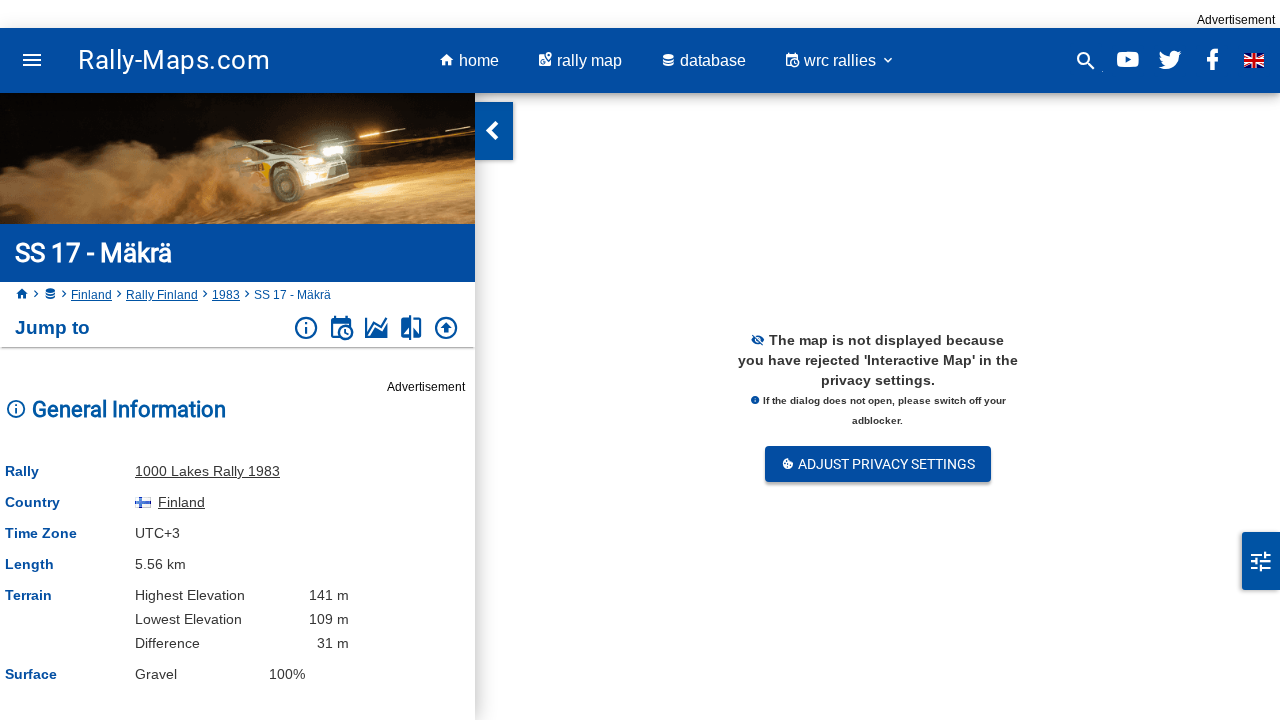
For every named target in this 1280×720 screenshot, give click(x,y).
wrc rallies (840, 60)
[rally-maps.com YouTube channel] (1128, 60)
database (711, 60)
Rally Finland (162, 295)
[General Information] (306, 328)
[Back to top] (446, 328)
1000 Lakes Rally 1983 (207, 471)
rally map (587, 60)
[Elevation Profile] (376, 328)
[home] (22, 295)
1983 (226, 295)
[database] (50, 295)
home (477, 60)
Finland (91, 295)
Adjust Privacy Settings (885, 464)
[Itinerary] (341, 328)
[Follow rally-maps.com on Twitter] (1170, 60)
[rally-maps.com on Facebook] (1212, 60)
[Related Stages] (411, 328)
